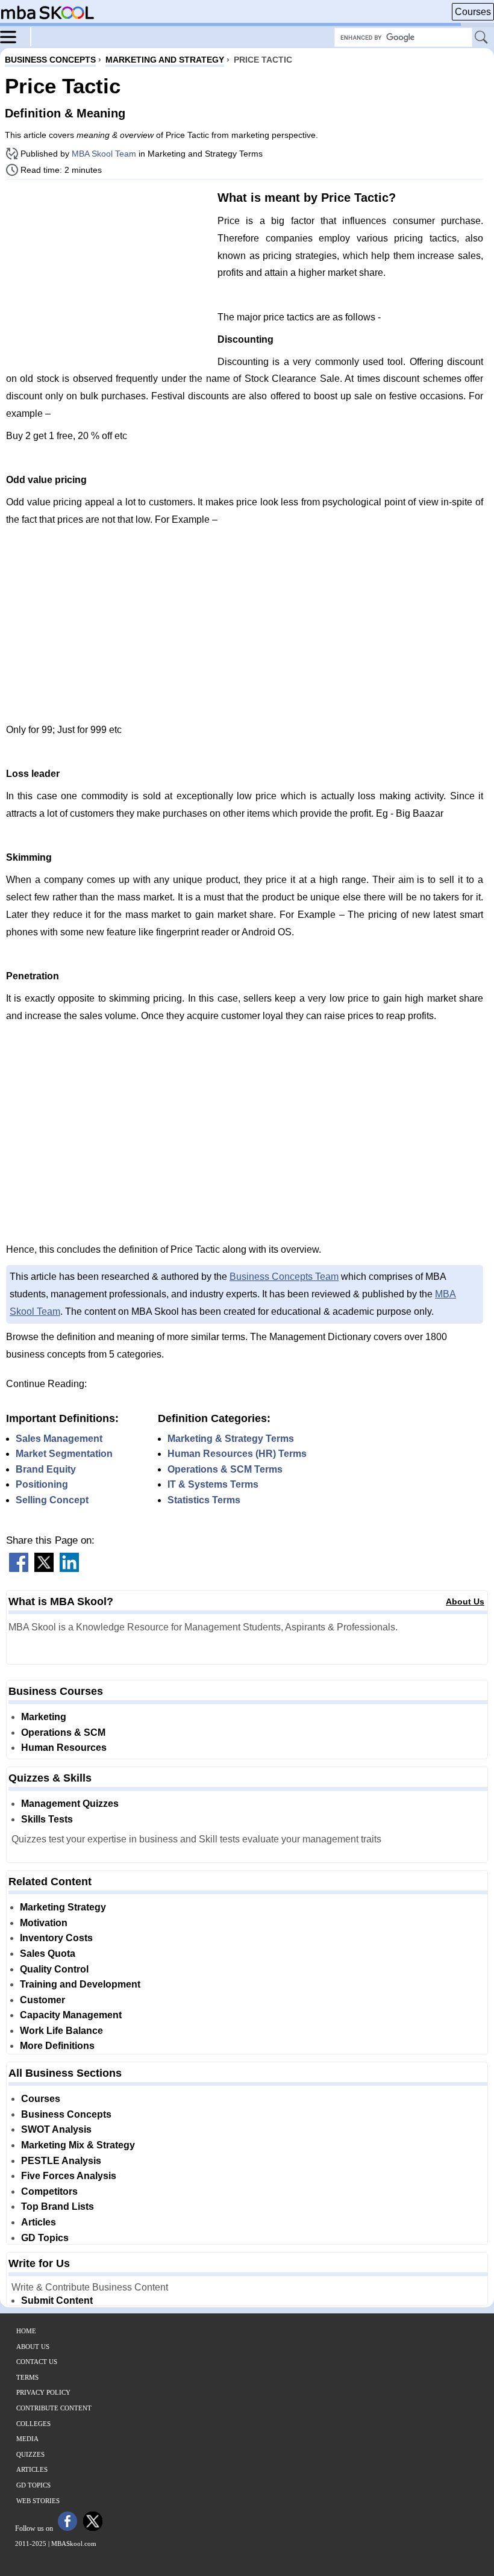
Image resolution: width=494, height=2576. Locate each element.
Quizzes (30, 2454)
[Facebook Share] (19, 1569)
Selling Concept (52, 1500)
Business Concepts (66, 2114)
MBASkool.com (74, 2543)
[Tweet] (44, 1569)
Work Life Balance (61, 2031)
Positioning (42, 1484)
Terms (27, 2377)
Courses (473, 12)
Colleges (33, 2424)
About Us (465, 1601)
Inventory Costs (56, 1938)
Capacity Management (71, 2015)
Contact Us (37, 2362)
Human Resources (64, 1748)
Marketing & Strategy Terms (231, 1439)
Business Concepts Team (284, 1277)
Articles (39, 2222)
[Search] (482, 38)
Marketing (44, 1717)
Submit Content (57, 2300)
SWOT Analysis (56, 2129)
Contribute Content (54, 2408)
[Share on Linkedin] (69, 1569)
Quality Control (54, 1969)
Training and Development (80, 1984)
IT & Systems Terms (213, 1484)
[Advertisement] (107, 273)
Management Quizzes (70, 1804)
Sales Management (59, 1439)
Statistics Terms (204, 1500)
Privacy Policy (43, 2392)
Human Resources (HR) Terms (237, 1454)
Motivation (44, 1923)
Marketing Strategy (63, 1907)
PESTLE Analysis (61, 2161)
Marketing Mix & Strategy (78, 2145)
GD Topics (45, 2238)
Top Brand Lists (58, 2206)
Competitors (49, 2191)
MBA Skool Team (104, 154)
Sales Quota (48, 1954)
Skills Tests (47, 1819)
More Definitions (57, 2046)
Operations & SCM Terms (225, 1469)
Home (26, 2331)
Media (27, 2439)
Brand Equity (46, 1469)
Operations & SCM (63, 1732)
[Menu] (16, 36)
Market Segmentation (64, 1454)
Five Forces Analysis (69, 2176)
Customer (42, 2000)
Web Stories (38, 2501)
